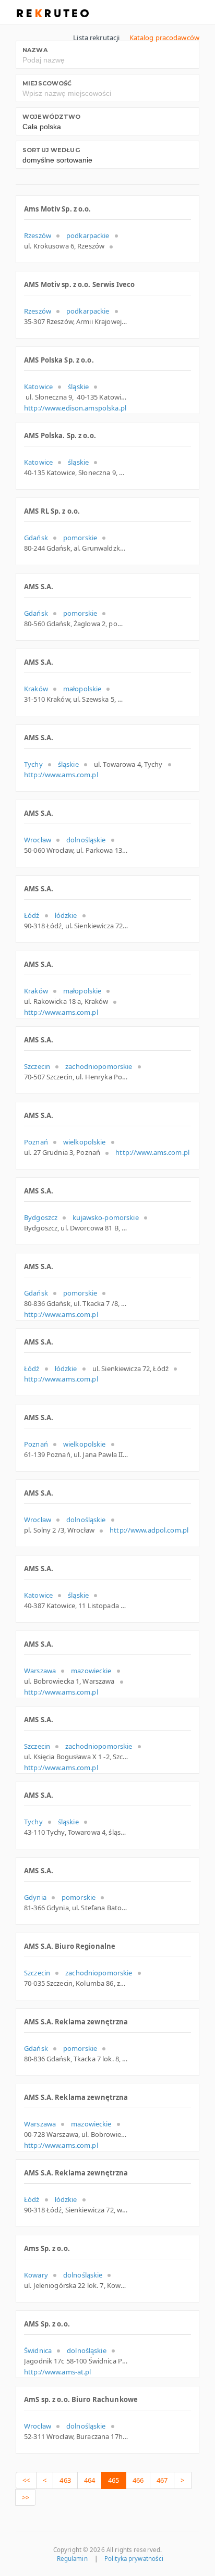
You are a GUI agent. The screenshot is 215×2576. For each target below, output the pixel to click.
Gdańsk (36, 538)
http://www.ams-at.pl (58, 2372)
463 (65, 2480)
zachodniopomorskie (99, 1066)
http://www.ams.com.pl (61, 775)
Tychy (33, 764)
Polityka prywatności (134, 2559)
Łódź (32, 915)
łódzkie (66, 915)
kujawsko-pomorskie (105, 1217)
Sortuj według (51, 150)
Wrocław (38, 840)
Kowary (36, 2275)
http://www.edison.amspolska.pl (75, 408)
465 (114, 2480)
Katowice (38, 387)
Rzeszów (38, 235)
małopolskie (82, 689)
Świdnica (38, 2350)
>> (26, 2497)
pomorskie (80, 538)
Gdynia (35, 1897)
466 (138, 2480)
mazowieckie (91, 1671)
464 (89, 2480)
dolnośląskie (86, 840)
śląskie (78, 387)
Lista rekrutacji (96, 38)
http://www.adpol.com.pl (149, 1530)
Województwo (51, 117)
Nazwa (35, 50)
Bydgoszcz (41, 1217)
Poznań (36, 1142)
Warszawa (40, 1671)
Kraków (36, 689)
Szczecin (37, 1066)
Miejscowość (47, 83)
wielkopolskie (85, 1142)
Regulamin (72, 2559)
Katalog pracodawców (164, 38)
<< (26, 2480)
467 (162, 2480)
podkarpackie (88, 235)
